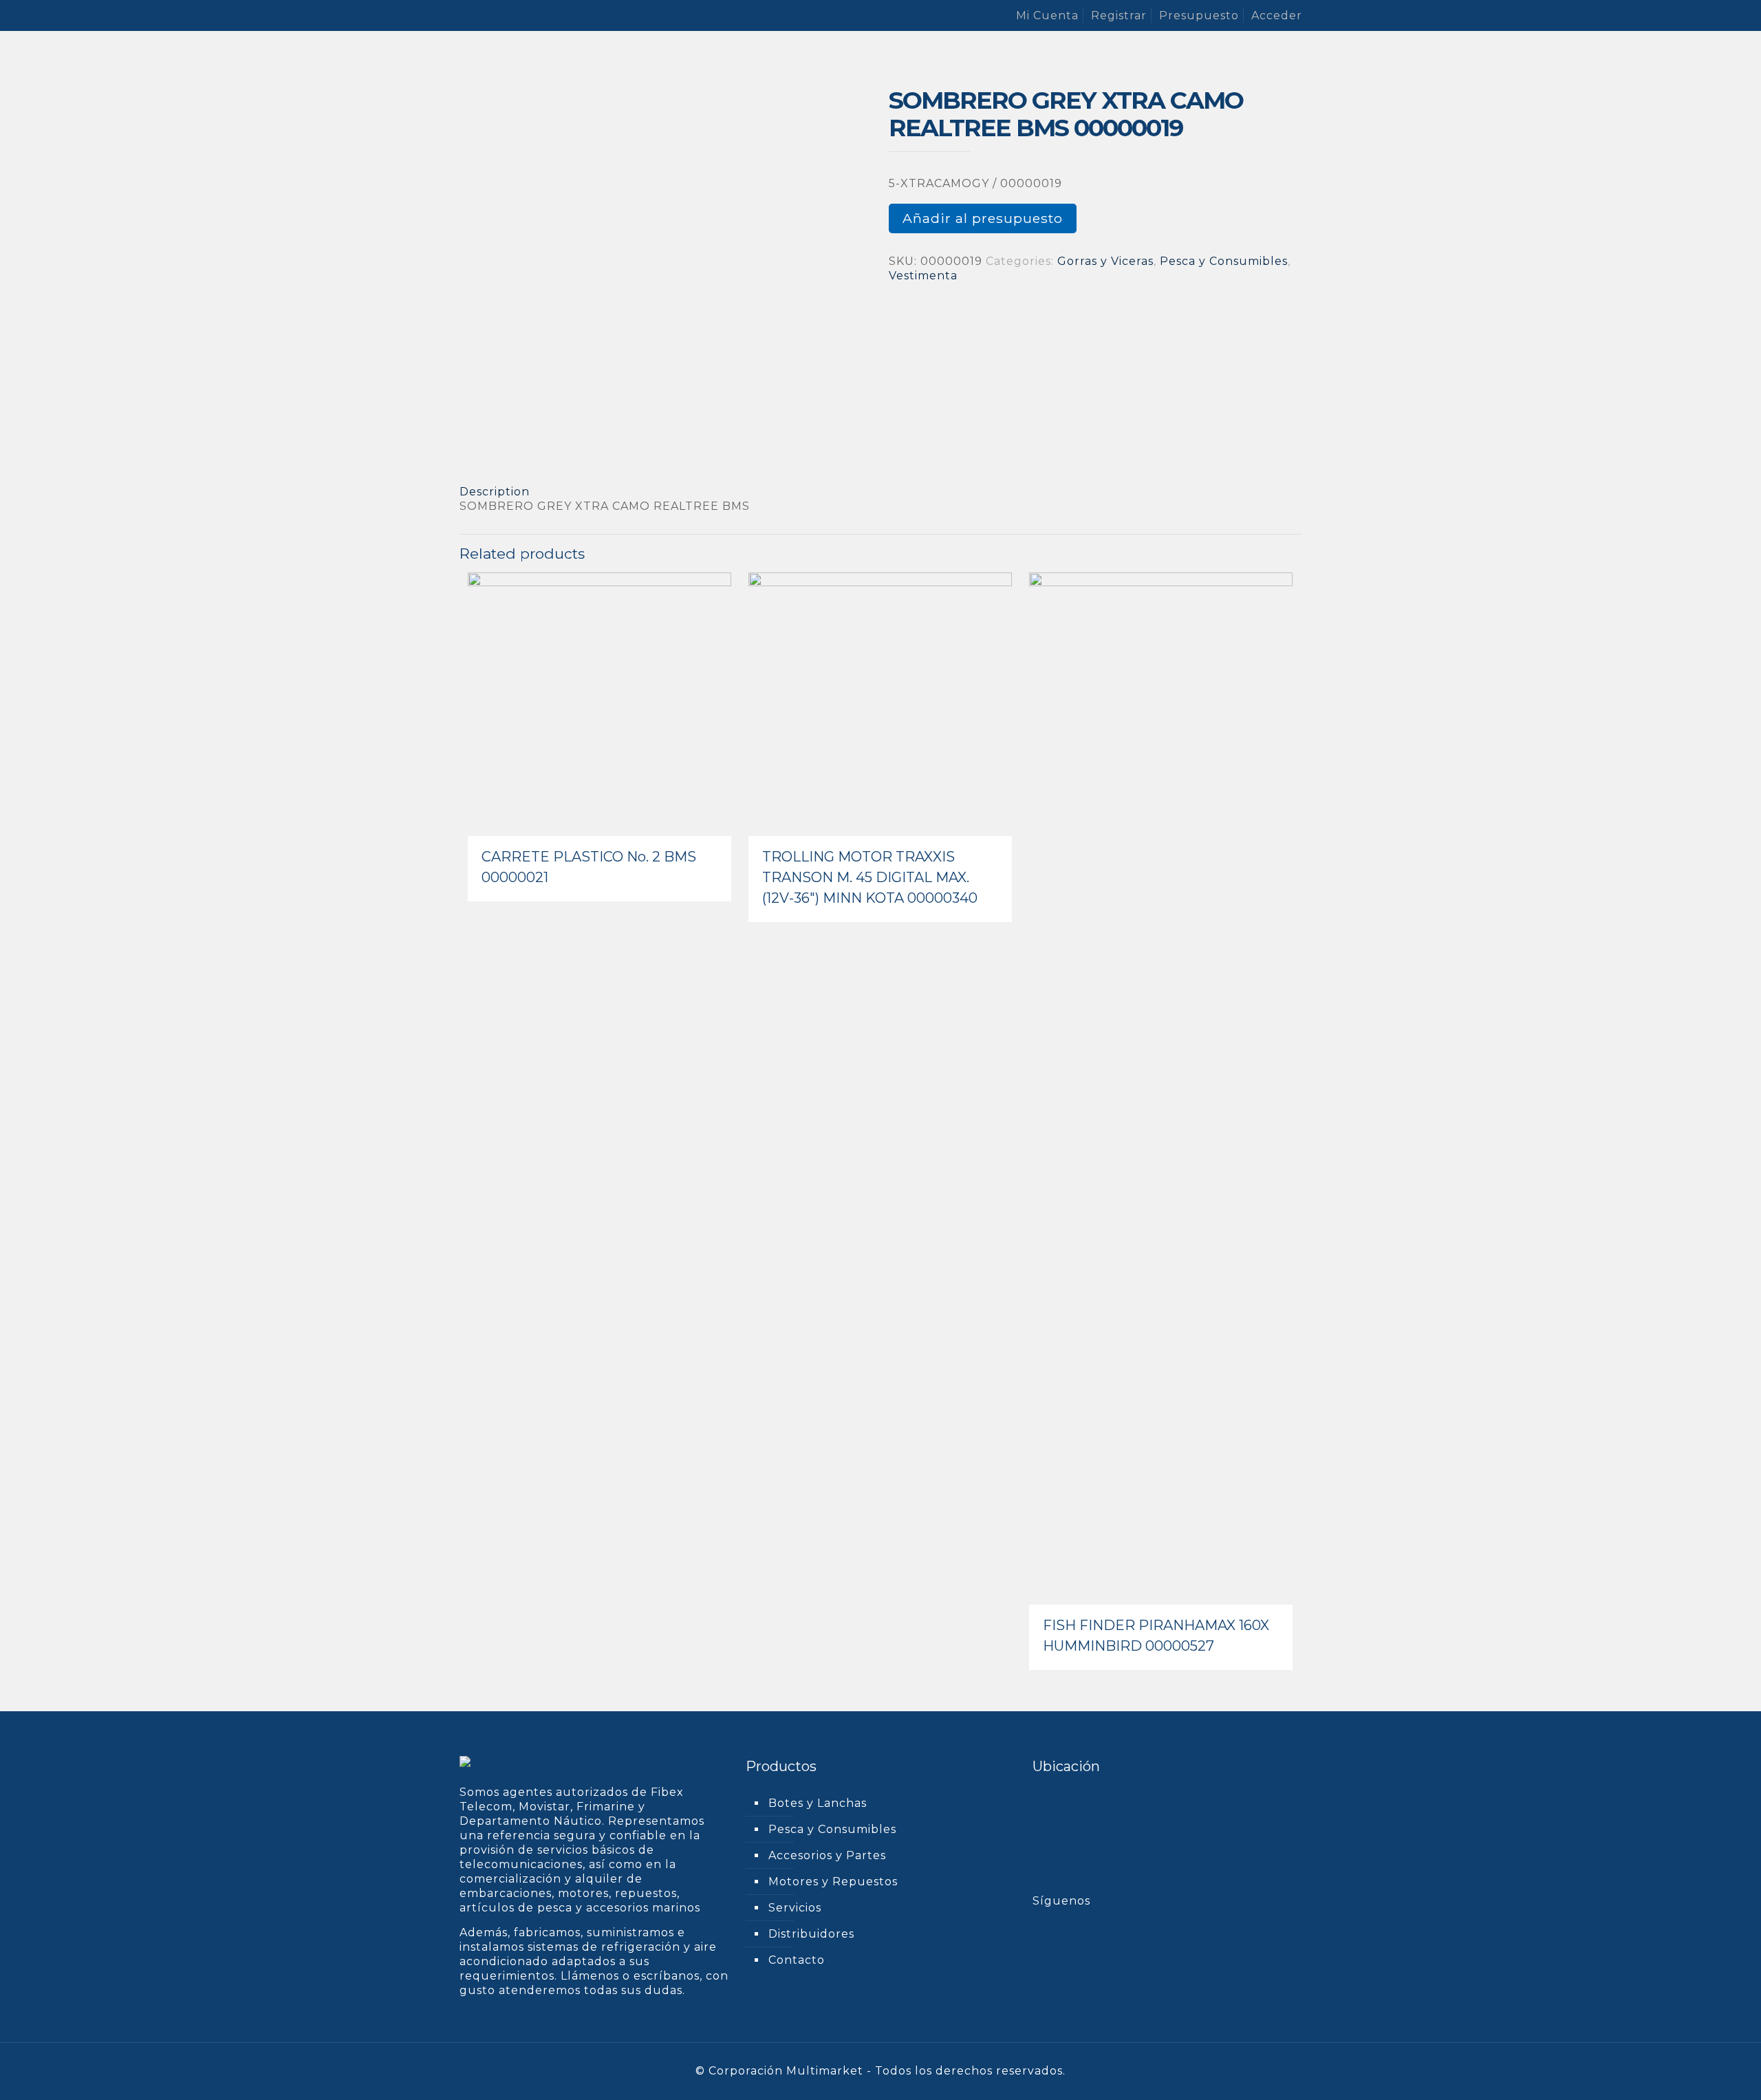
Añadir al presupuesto (983, 218)
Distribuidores (811, 1934)
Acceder (1277, 15)
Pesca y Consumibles (1224, 261)
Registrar (1119, 15)
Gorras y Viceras (1105, 261)
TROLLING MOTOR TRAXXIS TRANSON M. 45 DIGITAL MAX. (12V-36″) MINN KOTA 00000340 (870, 877)
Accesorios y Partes (827, 1855)
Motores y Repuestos (833, 1882)
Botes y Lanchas (818, 1803)
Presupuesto (1199, 15)
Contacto (797, 1960)
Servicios (795, 1908)
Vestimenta (923, 276)
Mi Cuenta (1047, 15)
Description (495, 492)
